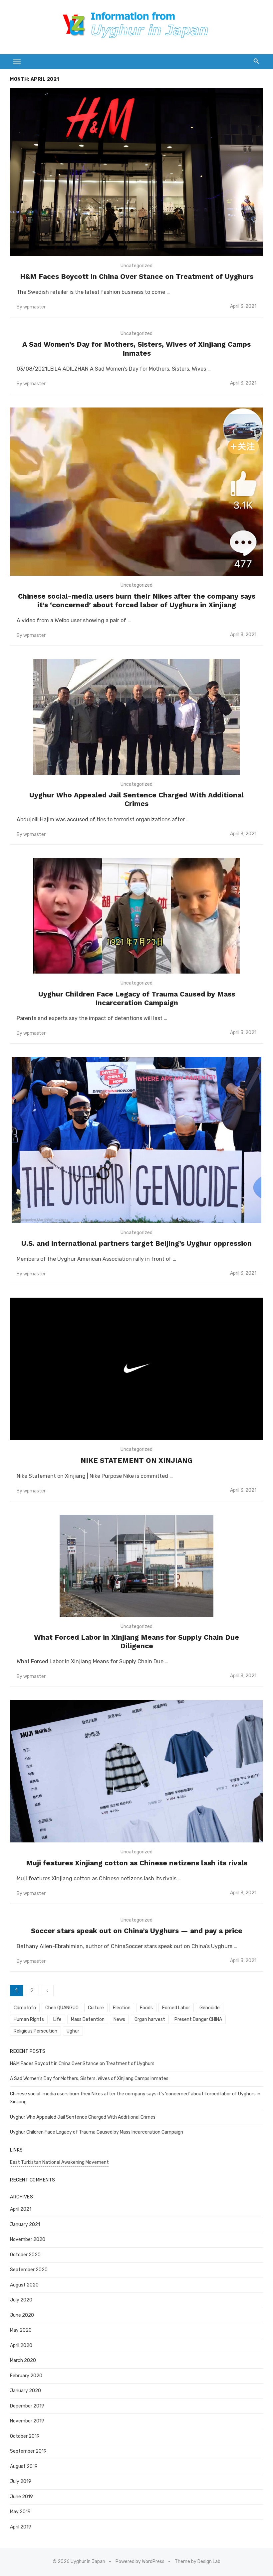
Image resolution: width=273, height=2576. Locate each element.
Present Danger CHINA (198, 2019)
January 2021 (25, 2225)
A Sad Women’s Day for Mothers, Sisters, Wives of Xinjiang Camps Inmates (136, 349)
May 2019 (20, 2512)
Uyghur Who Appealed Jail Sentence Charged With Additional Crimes (136, 799)
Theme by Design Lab (198, 2562)
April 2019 (21, 2527)
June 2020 (22, 2315)
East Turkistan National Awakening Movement (59, 2162)
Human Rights (29, 2019)
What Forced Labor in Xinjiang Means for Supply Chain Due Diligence (136, 1641)
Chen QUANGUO (62, 2008)
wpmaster (34, 307)
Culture (96, 2008)
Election (122, 2008)
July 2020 (21, 2300)
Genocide (210, 2008)
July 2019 (21, 2481)
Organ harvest (150, 2019)
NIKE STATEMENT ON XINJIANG (136, 1460)
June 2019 (21, 2497)
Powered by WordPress (140, 2562)
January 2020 (25, 2391)
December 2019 (27, 2406)
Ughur (73, 2031)
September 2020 (29, 2270)
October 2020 (25, 2255)
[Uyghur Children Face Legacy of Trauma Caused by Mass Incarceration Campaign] (136, 916)
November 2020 (28, 2239)
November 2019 (27, 2421)
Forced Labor (176, 2008)
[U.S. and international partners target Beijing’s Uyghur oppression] (136, 1140)
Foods (146, 2008)
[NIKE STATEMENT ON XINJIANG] (136, 1369)
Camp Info (25, 2008)
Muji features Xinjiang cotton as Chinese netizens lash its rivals (137, 1863)
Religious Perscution (35, 2031)
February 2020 (26, 2376)
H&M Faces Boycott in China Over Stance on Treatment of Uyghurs (137, 276)
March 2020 (23, 2360)
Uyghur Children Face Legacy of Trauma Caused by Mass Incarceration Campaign (137, 998)
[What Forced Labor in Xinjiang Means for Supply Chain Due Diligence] (136, 1566)
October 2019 (25, 2436)
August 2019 (24, 2466)
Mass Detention (88, 2019)
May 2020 (21, 2330)
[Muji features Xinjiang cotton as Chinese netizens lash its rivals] (136, 1771)
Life (57, 2019)
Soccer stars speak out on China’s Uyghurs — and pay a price (137, 1931)
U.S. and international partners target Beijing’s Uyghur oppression (136, 1243)
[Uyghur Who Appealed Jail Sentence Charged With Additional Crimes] (136, 717)
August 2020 (24, 2285)
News (119, 2019)
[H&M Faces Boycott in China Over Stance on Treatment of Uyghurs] (136, 172)
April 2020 (21, 2345)
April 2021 (21, 2209)
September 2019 (28, 2451)
